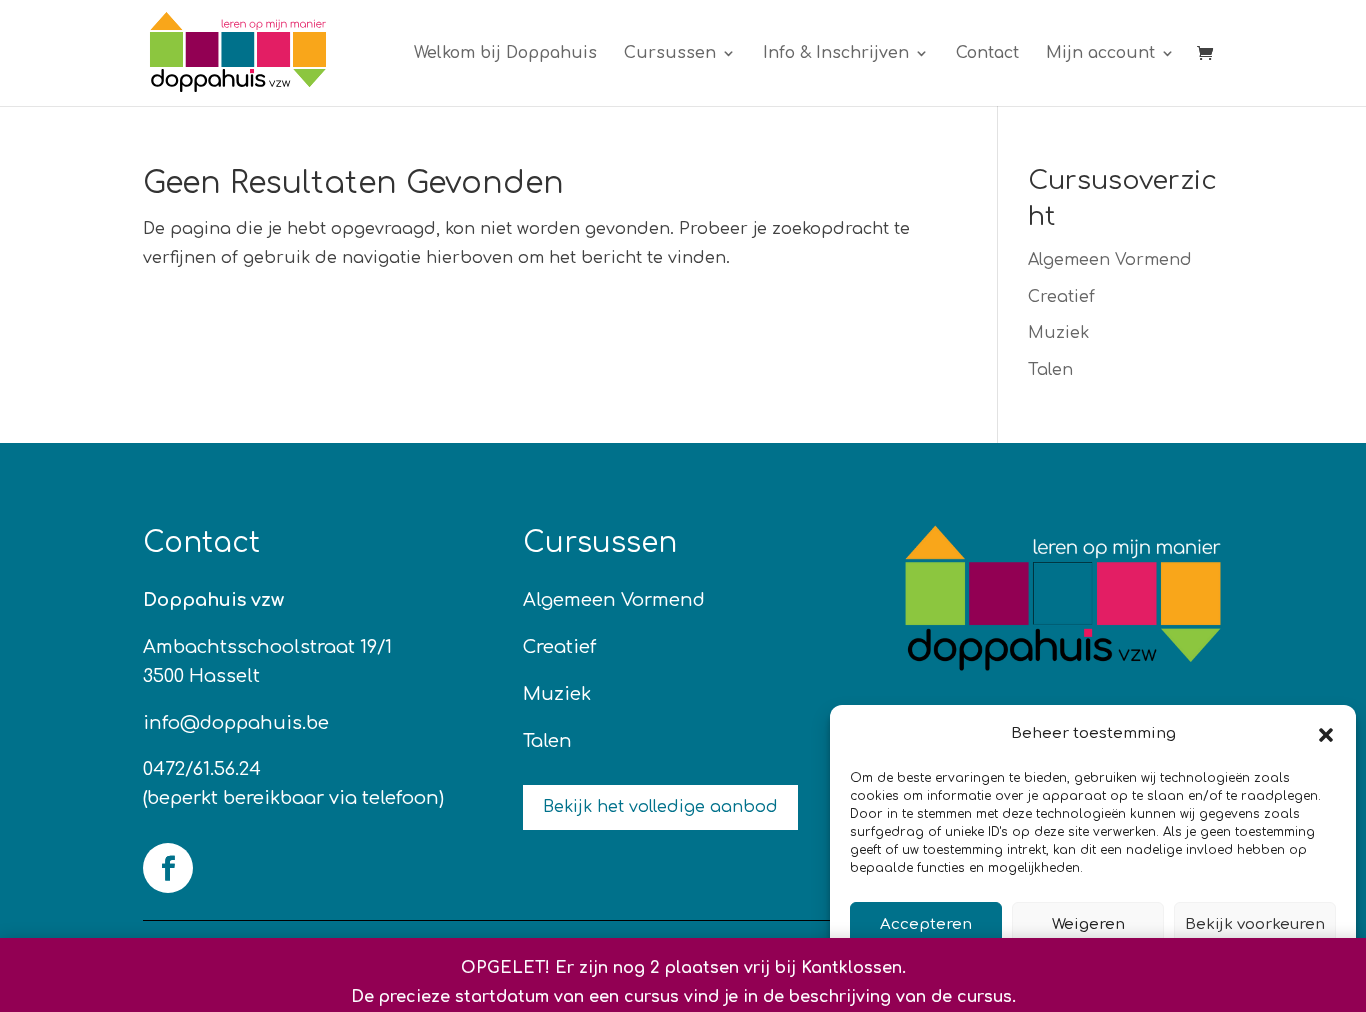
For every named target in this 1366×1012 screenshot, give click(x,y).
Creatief (1061, 297)
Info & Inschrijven (836, 54)
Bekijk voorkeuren (1255, 924)
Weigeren (1088, 924)
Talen (1050, 370)
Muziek (1058, 333)
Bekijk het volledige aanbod (660, 807)
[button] (1326, 735)
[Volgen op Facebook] (168, 868)
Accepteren (926, 924)
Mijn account (1100, 54)
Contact (987, 54)
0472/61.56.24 (202, 769)
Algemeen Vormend (1110, 260)
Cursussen (670, 54)
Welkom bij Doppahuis (505, 54)
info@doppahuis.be (236, 723)
